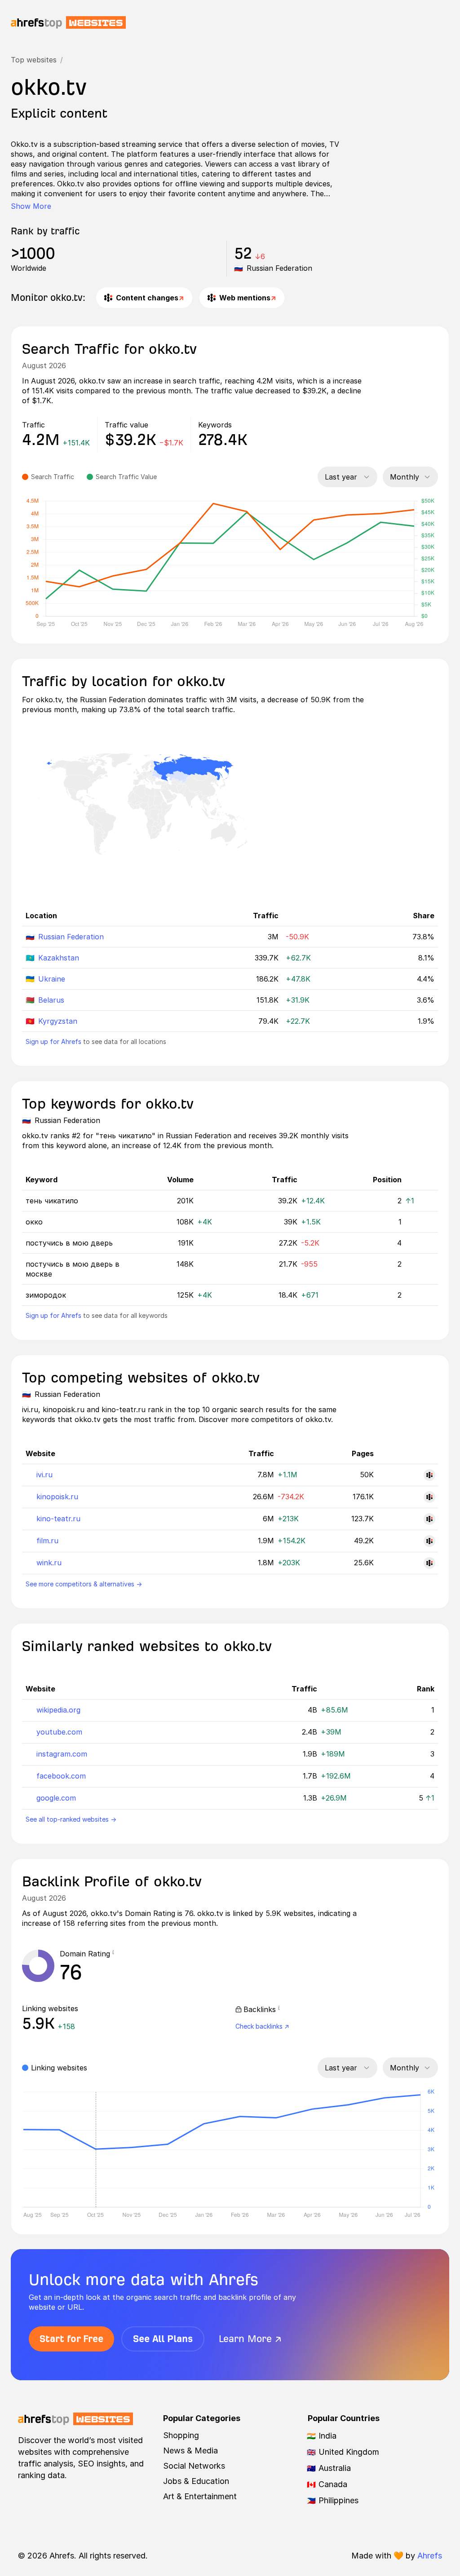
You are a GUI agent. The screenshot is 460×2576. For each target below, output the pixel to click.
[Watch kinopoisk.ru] (429, 1497)
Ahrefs (430, 2556)
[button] (113, 1954)
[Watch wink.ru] (429, 1563)
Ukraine (52, 979)
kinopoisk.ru (57, 1497)
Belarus (51, 1000)
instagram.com (62, 1754)
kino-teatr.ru (58, 1519)
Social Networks (194, 2466)
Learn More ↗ (250, 2339)
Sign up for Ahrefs (53, 1041)
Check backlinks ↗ (262, 2026)
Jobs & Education (196, 2481)
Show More (31, 206)
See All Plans (163, 2339)
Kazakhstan (59, 958)
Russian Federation (71, 937)
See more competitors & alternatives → (84, 1584)
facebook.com (61, 1776)
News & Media (190, 2451)
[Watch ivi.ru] (429, 1475)
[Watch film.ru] (429, 1541)
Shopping (181, 2435)
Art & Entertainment (200, 2496)
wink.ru (49, 1563)
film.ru (47, 1541)
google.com (56, 1798)
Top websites (34, 60)
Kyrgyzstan (58, 1021)
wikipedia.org (58, 1710)
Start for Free (71, 2339)
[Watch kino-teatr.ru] (429, 1519)
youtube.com (59, 1732)
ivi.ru (44, 1475)
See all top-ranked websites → (71, 1819)
